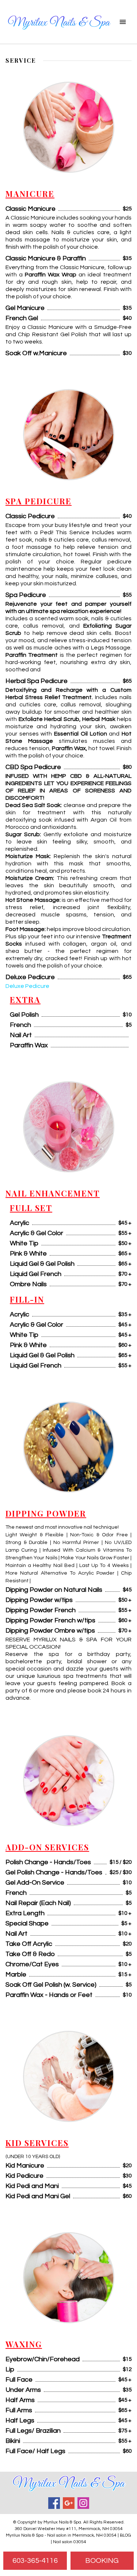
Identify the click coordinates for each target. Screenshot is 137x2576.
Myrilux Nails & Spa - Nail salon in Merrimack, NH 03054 (61, 2535)
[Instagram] (83, 2503)
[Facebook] (54, 2503)
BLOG (125, 2535)
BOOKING (102, 2561)
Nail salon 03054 (70, 2542)
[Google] (69, 2503)
